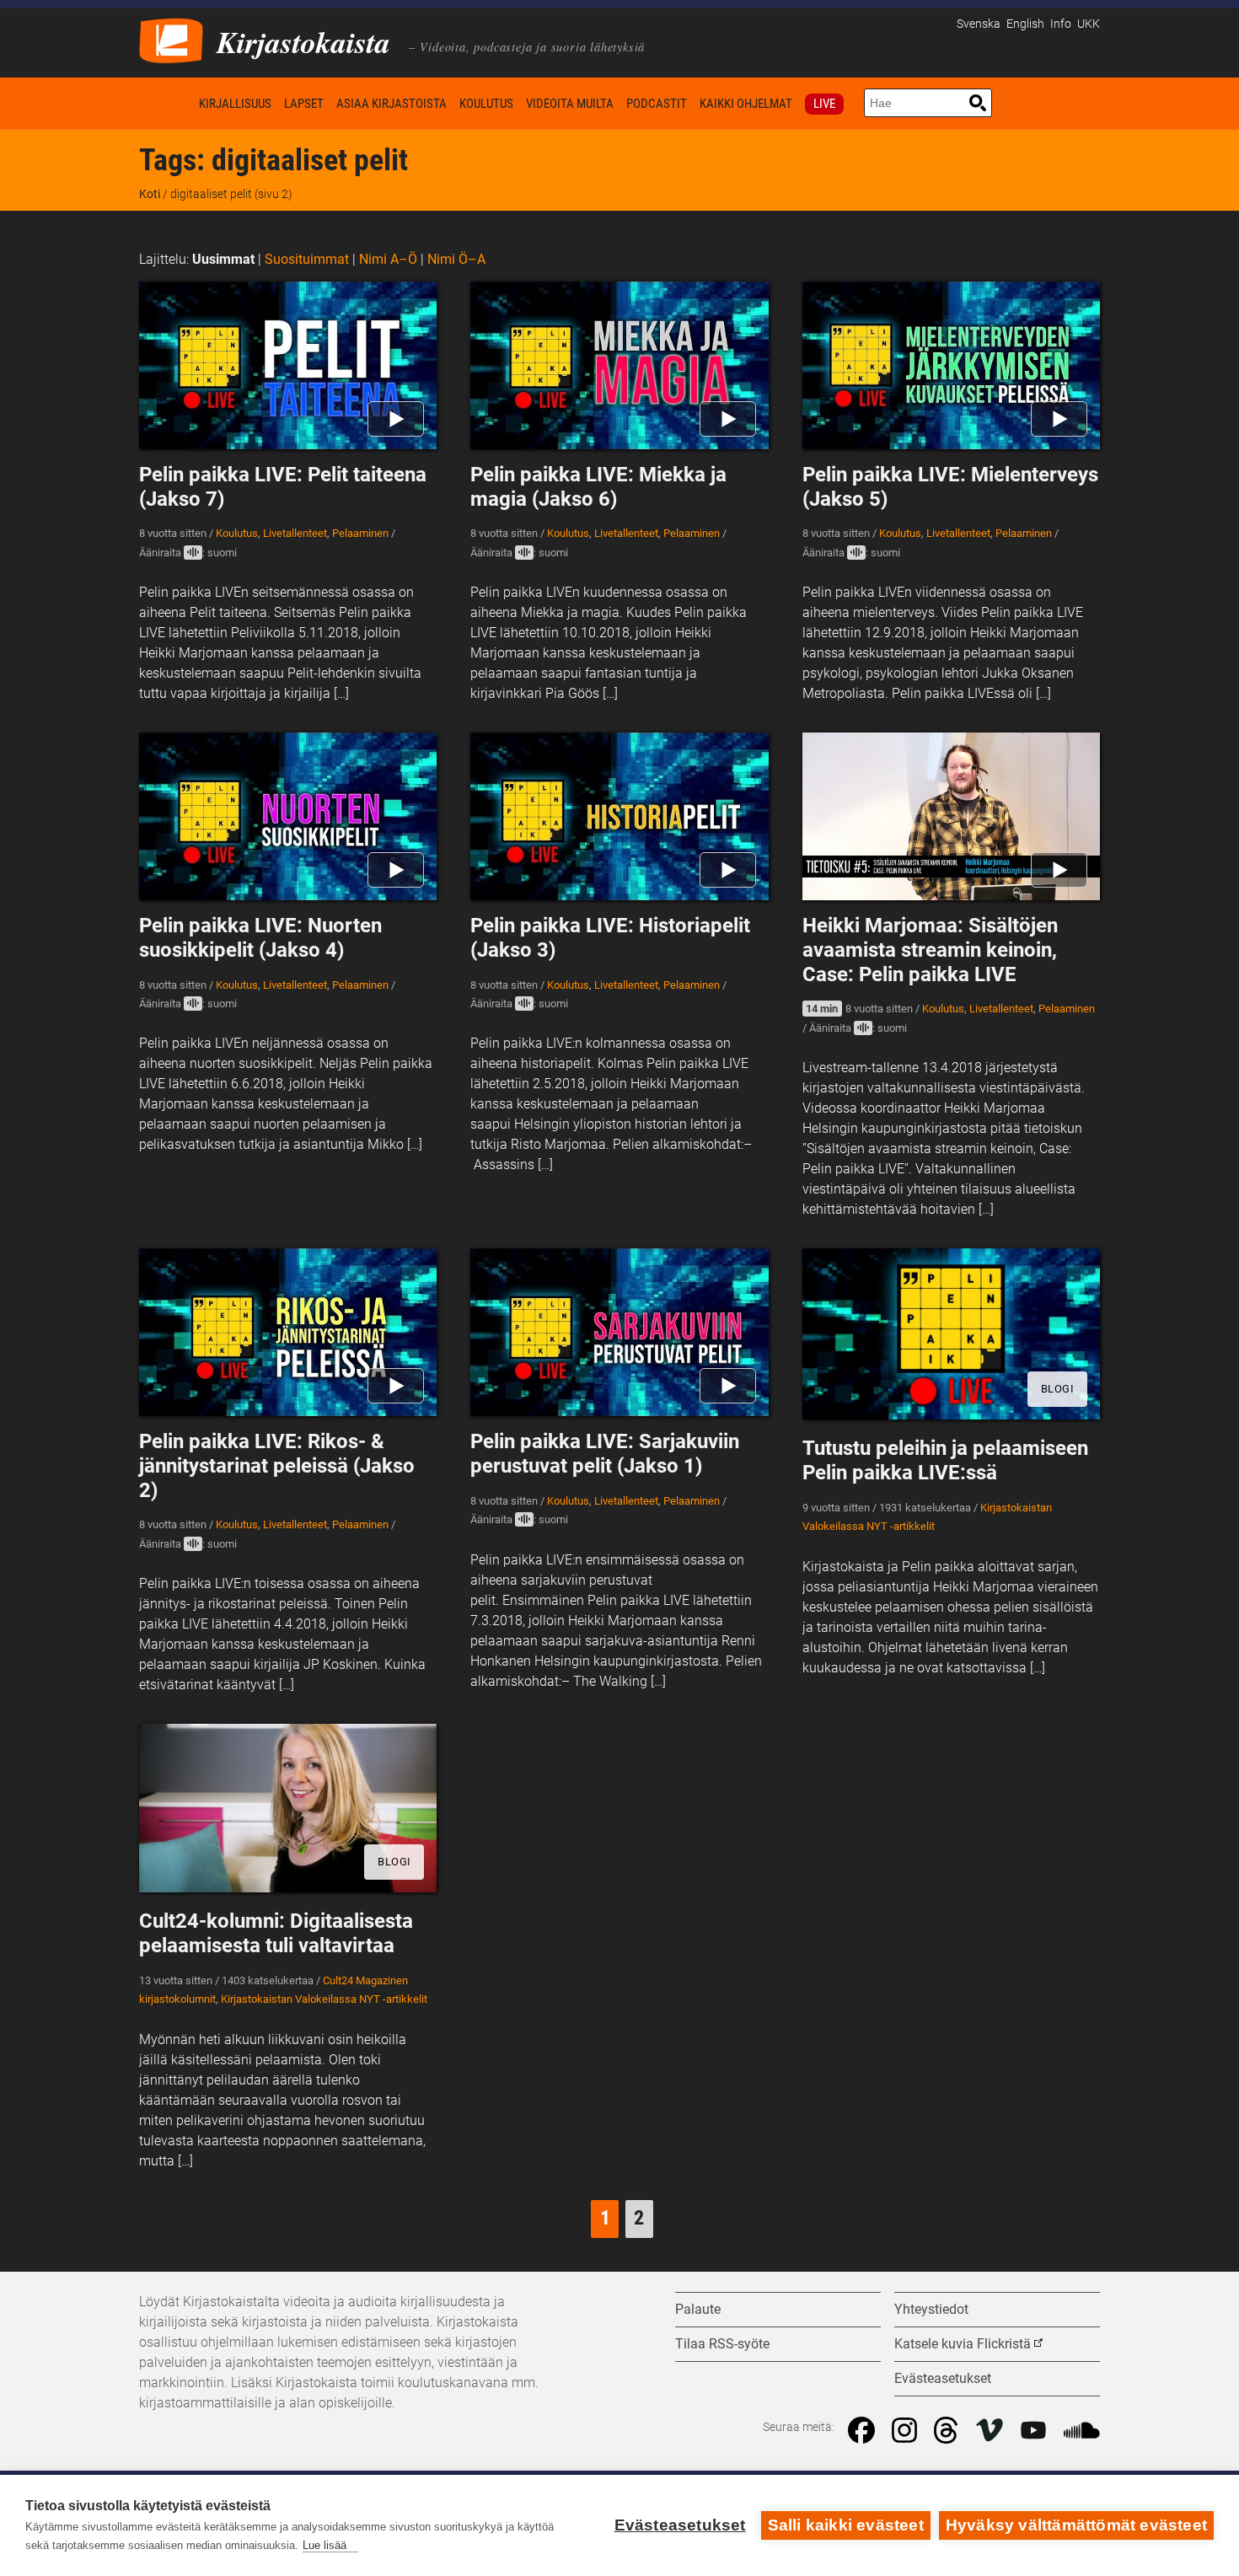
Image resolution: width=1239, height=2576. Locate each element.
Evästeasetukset (680, 2525)
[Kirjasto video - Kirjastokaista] (171, 39)
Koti (166, 103)
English (1025, 24)
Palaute (698, 2309)
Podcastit (657, 104)
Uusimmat (223, 259)
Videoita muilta (570, 104)
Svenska (979, 24)
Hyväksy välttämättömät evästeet (1076, 2525)
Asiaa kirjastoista (392, 104)
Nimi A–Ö (388, 259)
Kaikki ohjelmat (746, 104)
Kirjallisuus (235, 104)
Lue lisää (324, 2545)
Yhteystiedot (931, 2309)
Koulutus (486, 104)
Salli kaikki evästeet (846, 2525)
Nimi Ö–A (456, 259)
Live (824, 104)
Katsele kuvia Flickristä (963, 2344)
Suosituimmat (307, 259)
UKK (1089, 24)
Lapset (304, 104)
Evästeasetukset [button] (943, 2378)
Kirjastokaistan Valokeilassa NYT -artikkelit (324, 1999)
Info (1061, 24)
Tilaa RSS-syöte (722, 2344)
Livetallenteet (295, 533)
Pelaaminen (360, 533)
